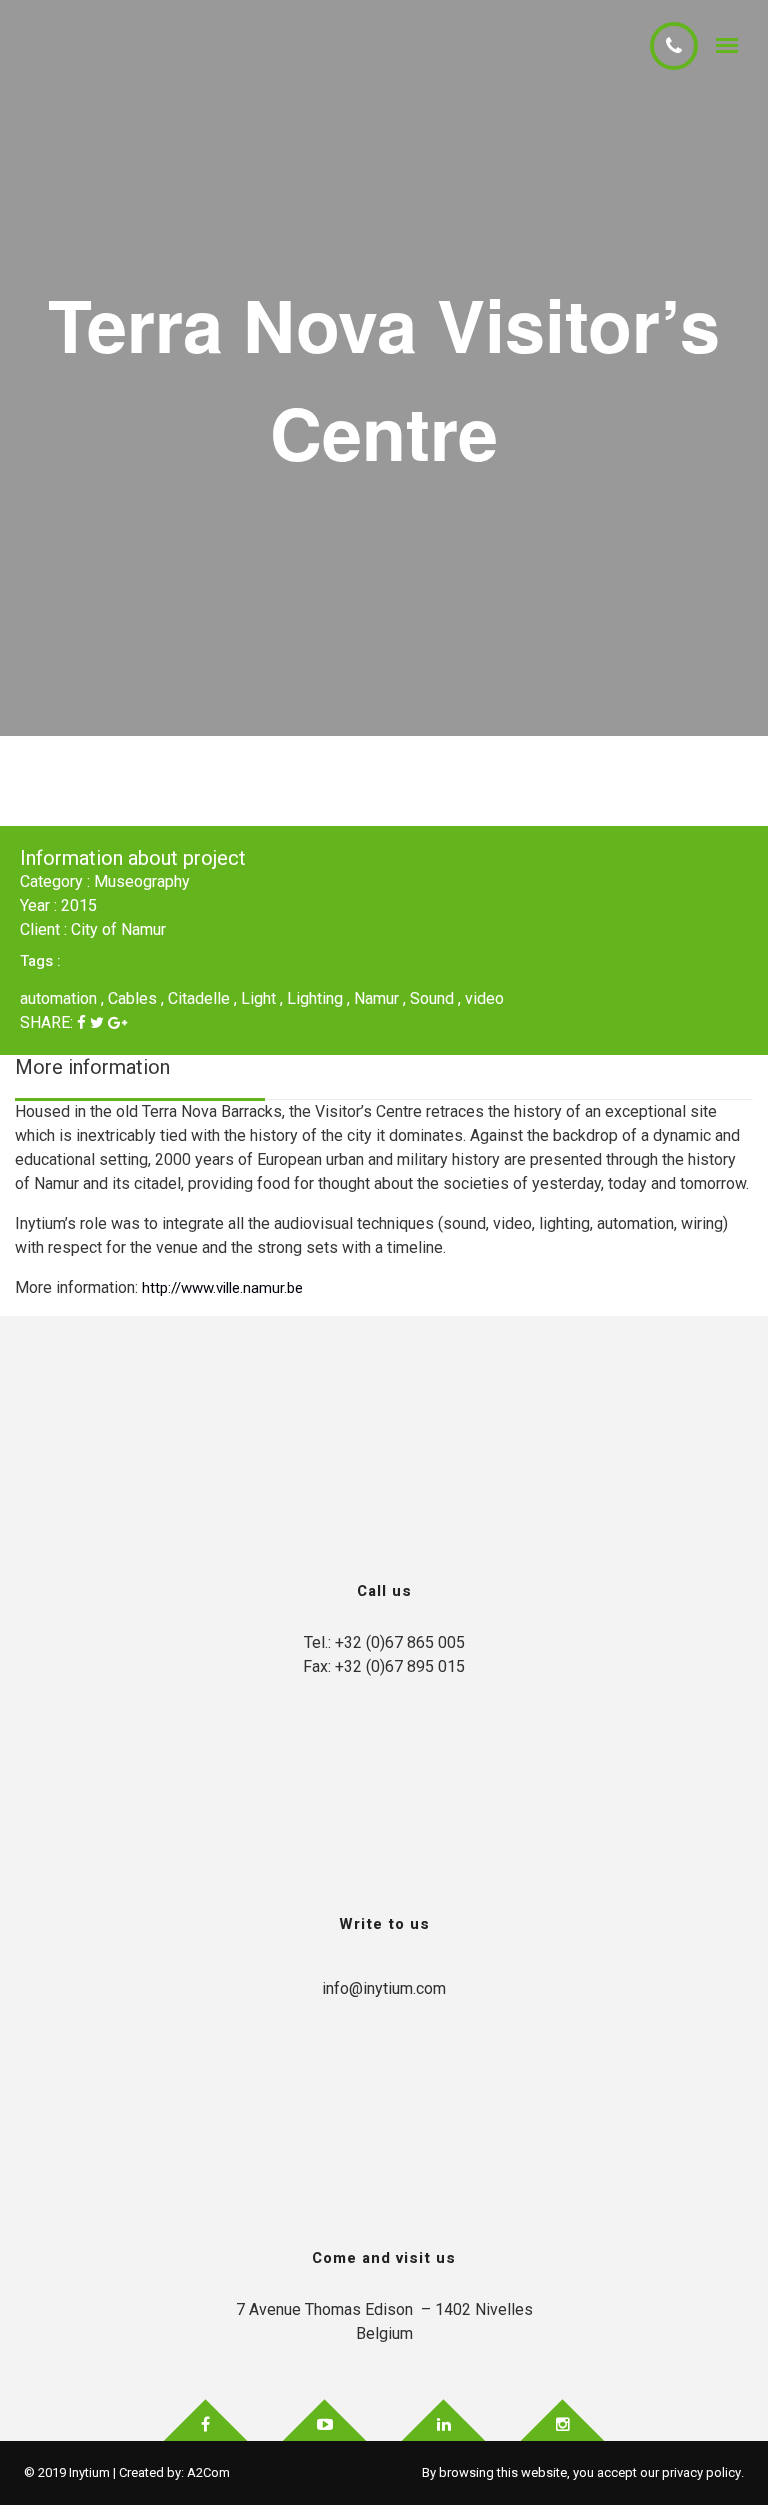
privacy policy (701, 2472)
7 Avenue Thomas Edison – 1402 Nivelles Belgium (384, 2321)
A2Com (208, 2472)
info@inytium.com (384, 1988)
